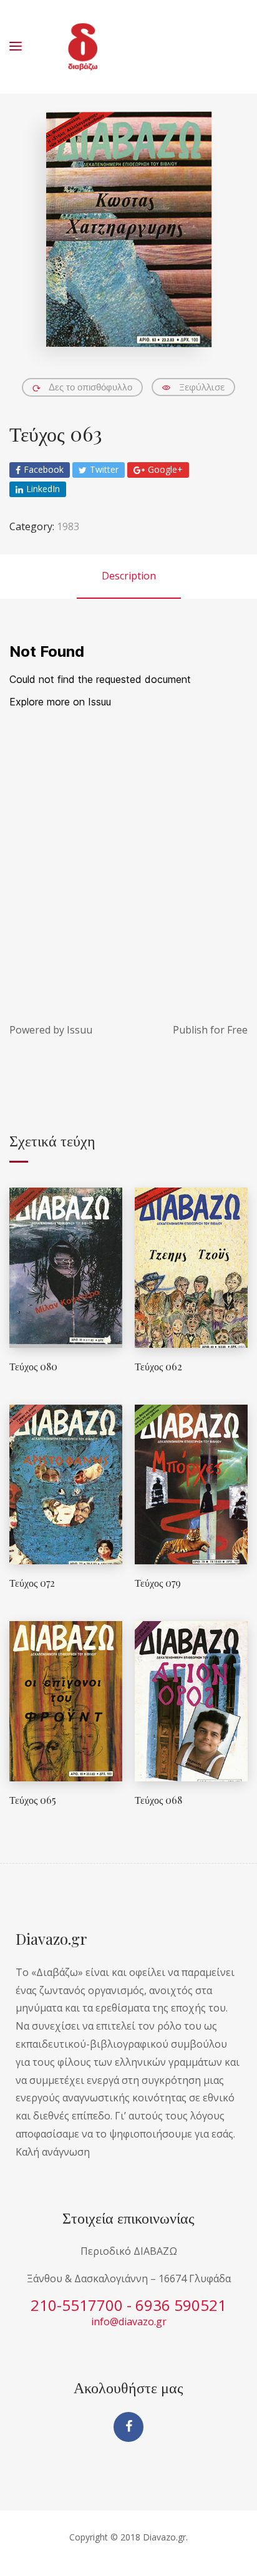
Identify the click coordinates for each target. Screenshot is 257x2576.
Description (129, 576)
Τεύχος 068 (158, 1800)
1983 (68, 526)
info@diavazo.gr (129, 2322)
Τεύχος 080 (33, 1366)
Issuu (80, 1030)
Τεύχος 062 (158, 1366)
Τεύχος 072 (32, 1583)
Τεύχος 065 (33, 1800)
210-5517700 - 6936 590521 (128, 2305)
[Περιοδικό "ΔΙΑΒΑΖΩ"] (83, 47)
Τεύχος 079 (158, 1583)
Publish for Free (210, 1030)
